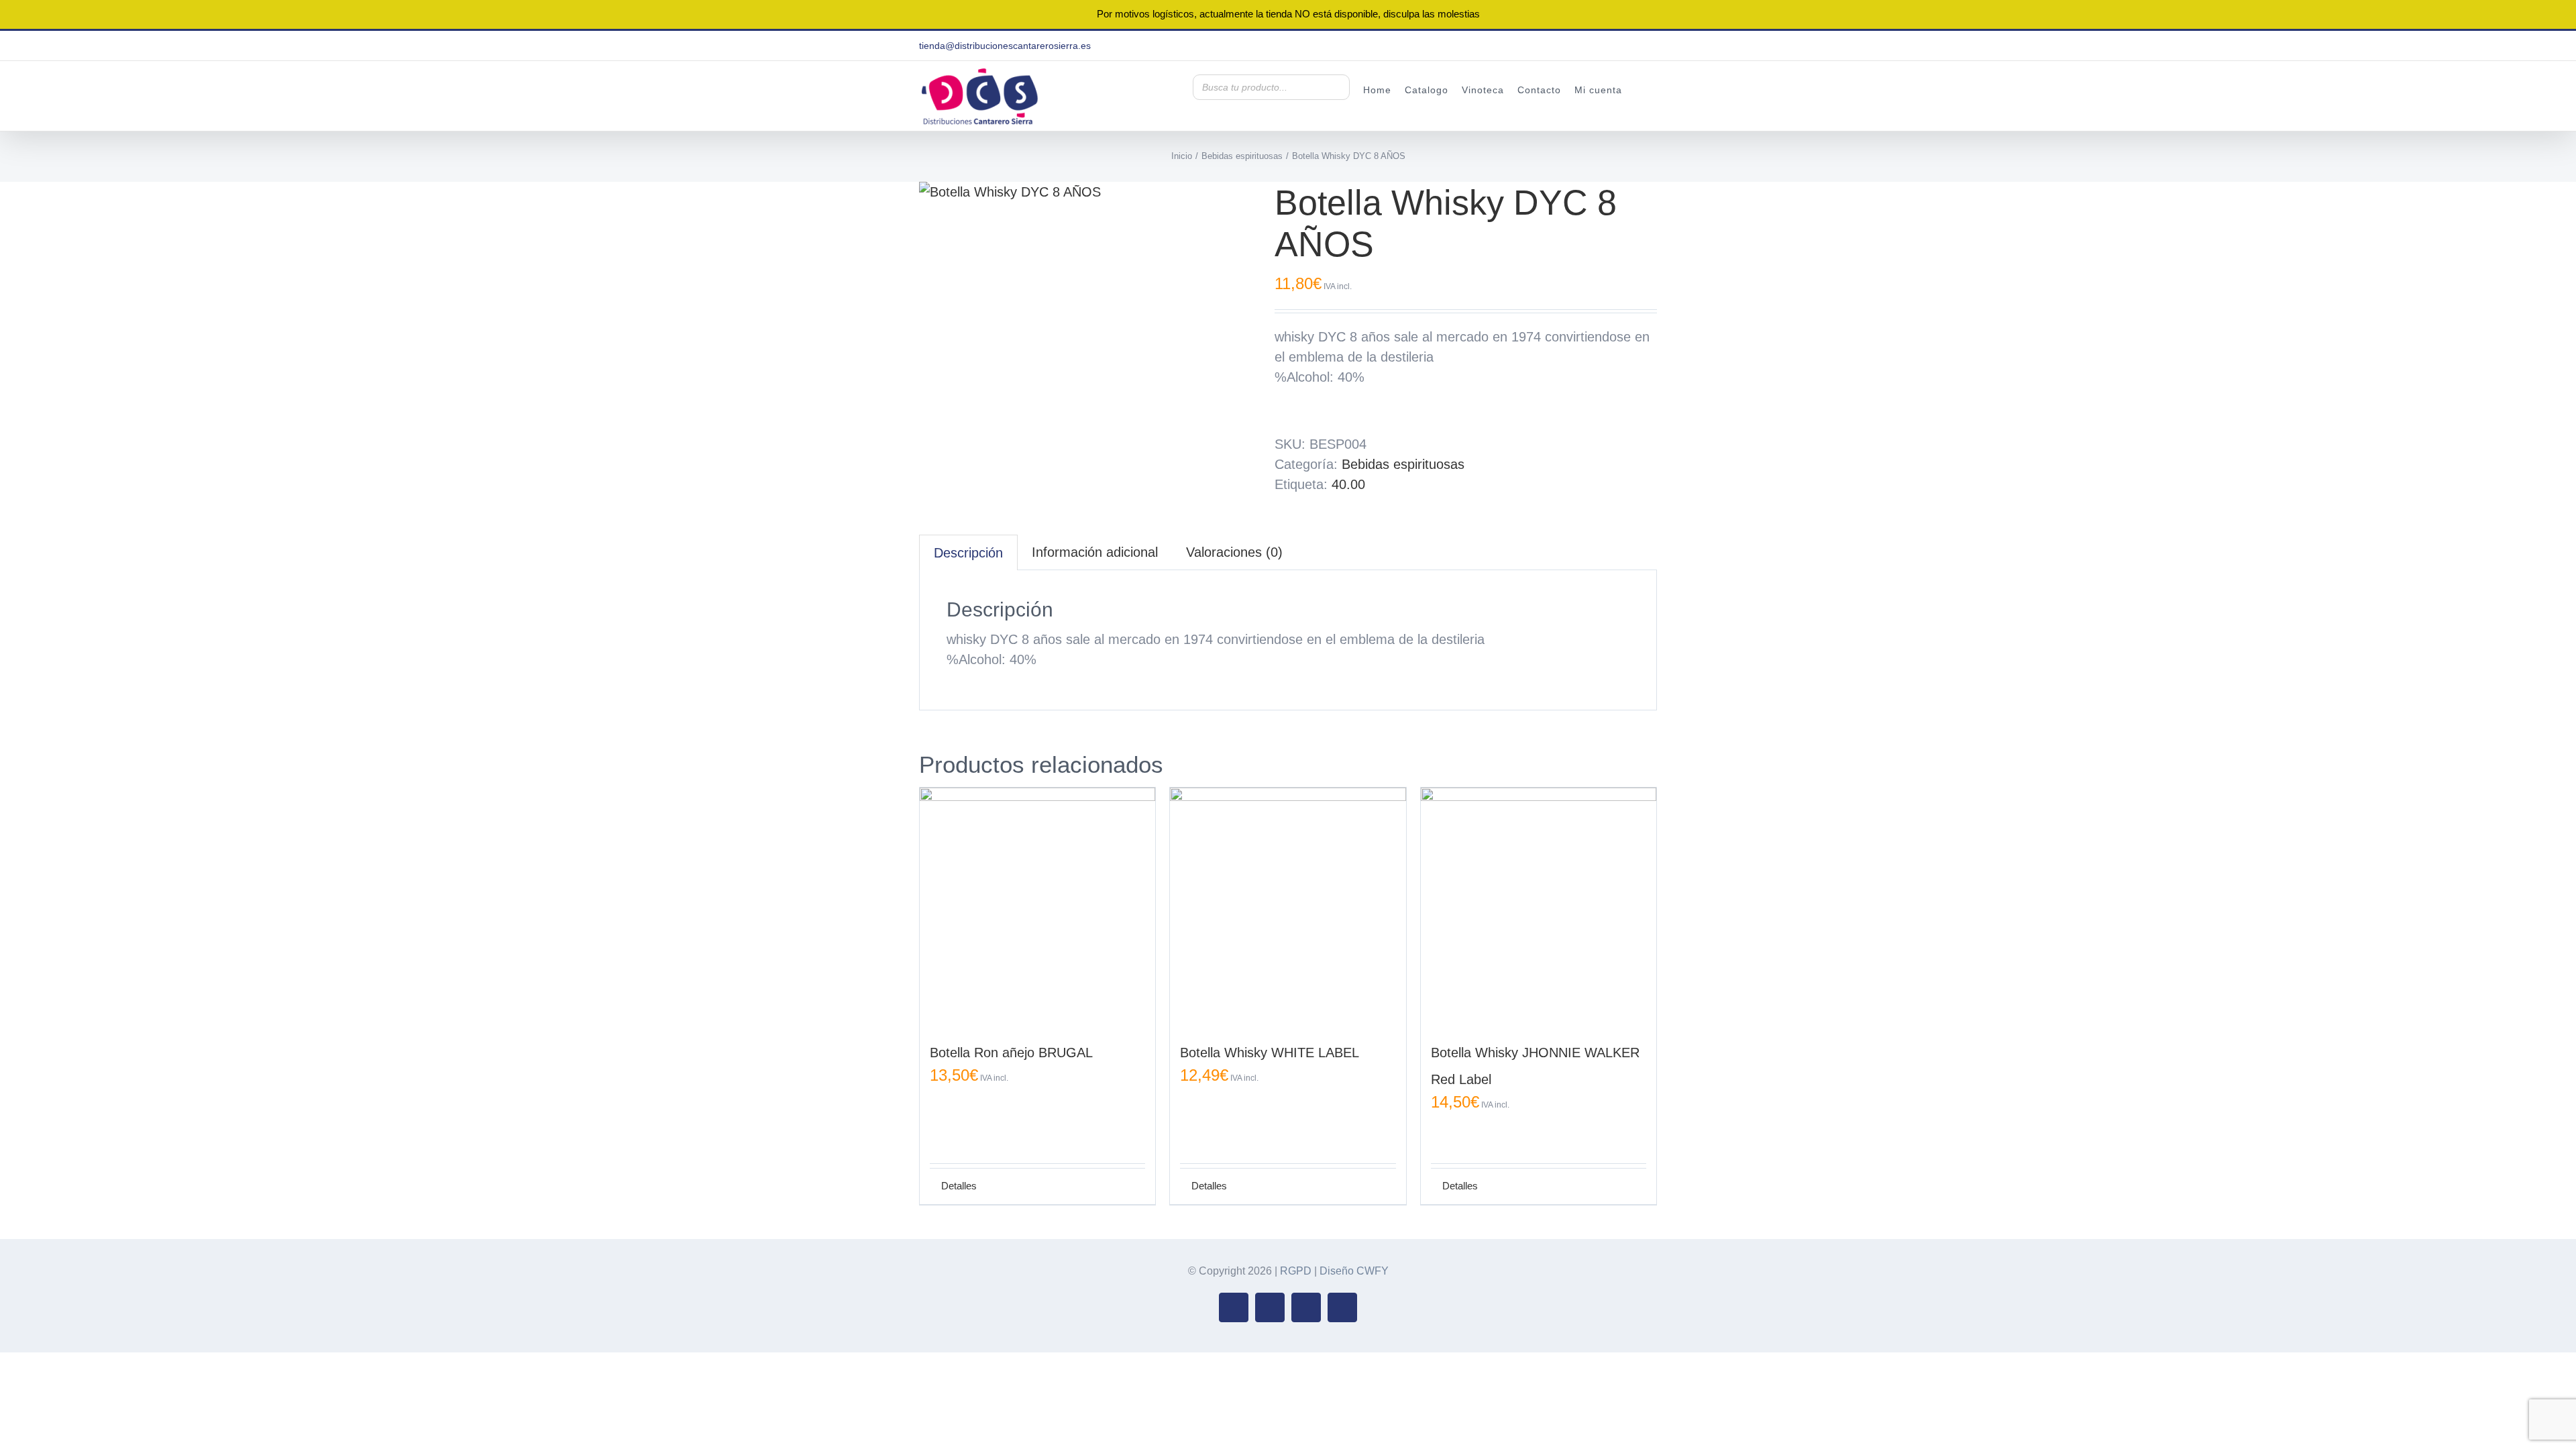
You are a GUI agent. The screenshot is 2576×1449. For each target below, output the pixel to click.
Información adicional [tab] (1095, 552)
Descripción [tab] (968, 553)
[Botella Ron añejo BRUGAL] (1037, 905)
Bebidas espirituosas (1403, 464)
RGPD (1296, 1271)
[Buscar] (1336, 87)
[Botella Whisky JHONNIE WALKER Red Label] (1539, 905)
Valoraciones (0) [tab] (1234, 552)
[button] (1640, 89)
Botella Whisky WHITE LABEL (1270, 1053)
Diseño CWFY (1354, 1271)
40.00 (1348, 484)
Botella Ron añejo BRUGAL (1011, 1053)
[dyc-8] (1087, 192)
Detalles (959, 1186)
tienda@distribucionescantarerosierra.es (1005, 46)
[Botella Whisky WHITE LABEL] (1288, 905)
